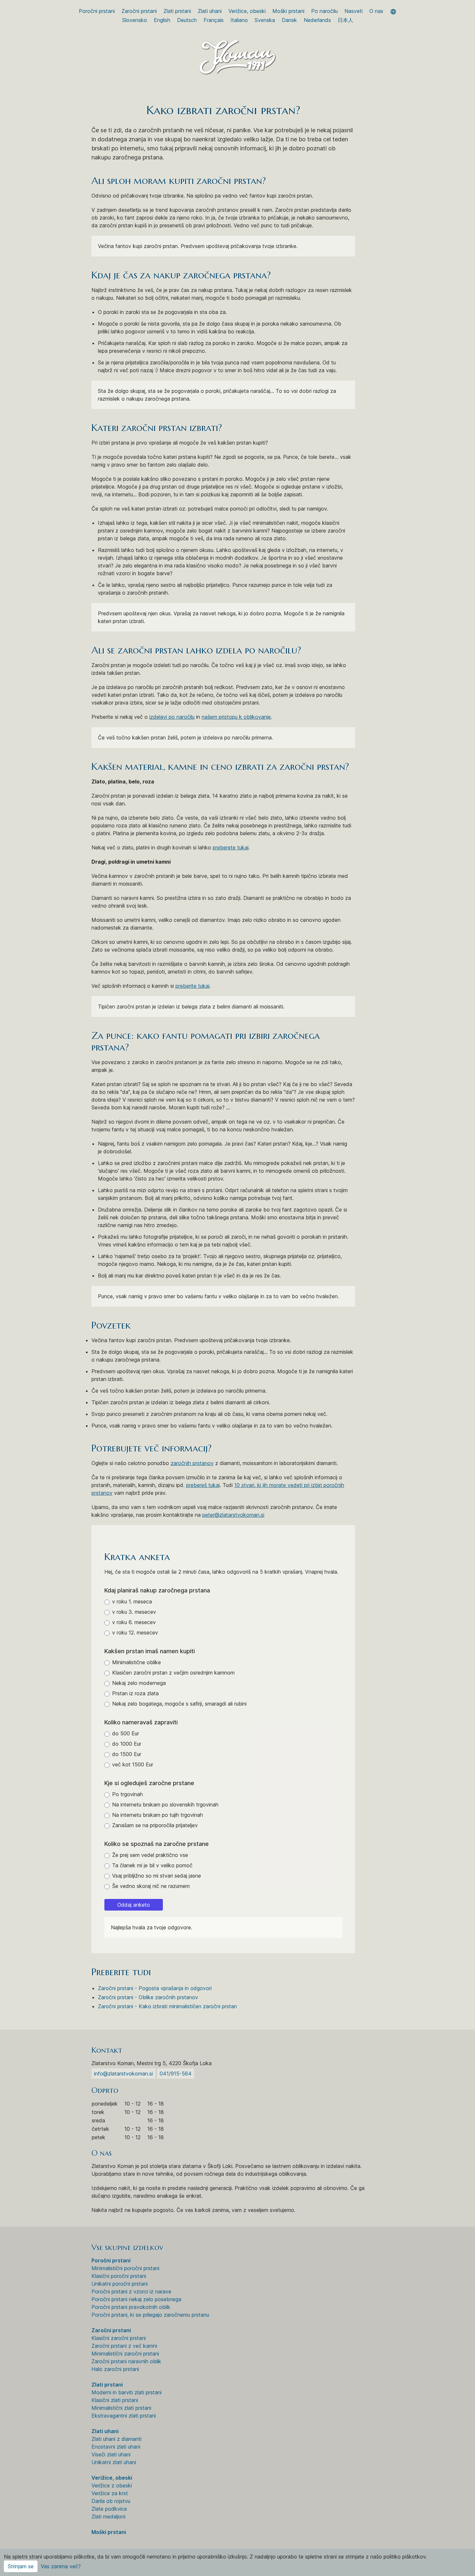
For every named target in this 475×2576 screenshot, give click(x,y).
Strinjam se (21, 2566)
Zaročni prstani (139, 11)
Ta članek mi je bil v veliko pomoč (152, 1865)
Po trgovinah (127, 1794)
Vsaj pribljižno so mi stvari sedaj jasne (157, 1876)
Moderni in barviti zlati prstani (127, 2392)
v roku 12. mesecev (135, 1633)
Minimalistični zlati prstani (121, 2408)
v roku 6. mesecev (134, 1622)
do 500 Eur (126, 1733)
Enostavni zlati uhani (116, 2447)
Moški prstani (288, 11)
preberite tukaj (192, 986)
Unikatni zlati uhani (114, 2462)
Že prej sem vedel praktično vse (150, 1855)
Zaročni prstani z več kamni (124, 2346)
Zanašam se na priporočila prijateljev (155, 1825)
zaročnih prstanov (192, 1463)
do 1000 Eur (127, 1744)
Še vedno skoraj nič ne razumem (151, 1886)
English (162, 20)
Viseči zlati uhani (111, 2454)
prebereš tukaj (203, 1485)
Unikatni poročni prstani (120, 2284)
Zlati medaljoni (108, 2517)
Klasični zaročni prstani (119, 2338)
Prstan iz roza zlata (135, 1693)
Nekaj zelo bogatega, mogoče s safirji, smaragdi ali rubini (179, 1704)
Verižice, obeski (247, 11)
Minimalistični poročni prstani (125, 2268)
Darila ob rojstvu (111, 2501)
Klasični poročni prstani (119, 2276)
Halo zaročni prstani (115, 2369)
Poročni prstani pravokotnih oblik (131, 2307)
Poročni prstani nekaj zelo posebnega (136, 2299)
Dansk (289, 20)
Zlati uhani (210, 11)
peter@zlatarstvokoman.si (233, 1515)
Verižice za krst (110, 2493)
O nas (376, 11)
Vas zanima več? (61, 2566)
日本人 (345, 20)
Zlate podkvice (109, 2509)
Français (214, 20)
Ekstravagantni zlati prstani (124, 2416)
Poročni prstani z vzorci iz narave (131, 2291)
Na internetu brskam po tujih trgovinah (158, 1815)
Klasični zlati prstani (115, 2400)
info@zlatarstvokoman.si (123, 2074)
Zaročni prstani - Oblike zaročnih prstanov (148, 1997)
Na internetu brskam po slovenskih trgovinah (165, 1805)
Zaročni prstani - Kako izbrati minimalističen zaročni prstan (167, 2006)
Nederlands (317, 20)
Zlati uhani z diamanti (116, 2439)
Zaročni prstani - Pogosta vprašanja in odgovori (155, 1988)
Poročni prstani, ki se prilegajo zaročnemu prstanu (150, 2315)
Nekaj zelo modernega (139, 1683)
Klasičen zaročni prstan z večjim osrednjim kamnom (173, 1673)
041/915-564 (176, 2074)
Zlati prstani (177, 11)
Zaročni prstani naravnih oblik (126, 2361)
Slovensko (135, 20)
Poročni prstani (97, 11)
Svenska (265, 20)
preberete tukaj (231, 847)
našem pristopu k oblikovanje (236, 717)
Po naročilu (324, 11)
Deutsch (187, 20)
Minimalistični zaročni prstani (125, 2354)
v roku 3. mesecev (134, 1612)
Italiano (239, 20)
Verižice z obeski (112, 2485)
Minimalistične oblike (137, 1662)
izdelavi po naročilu (172, 717)
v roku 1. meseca (132, 1601)
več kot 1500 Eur (133, 1764)
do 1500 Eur (127, 1754)
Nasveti (354, 11)
